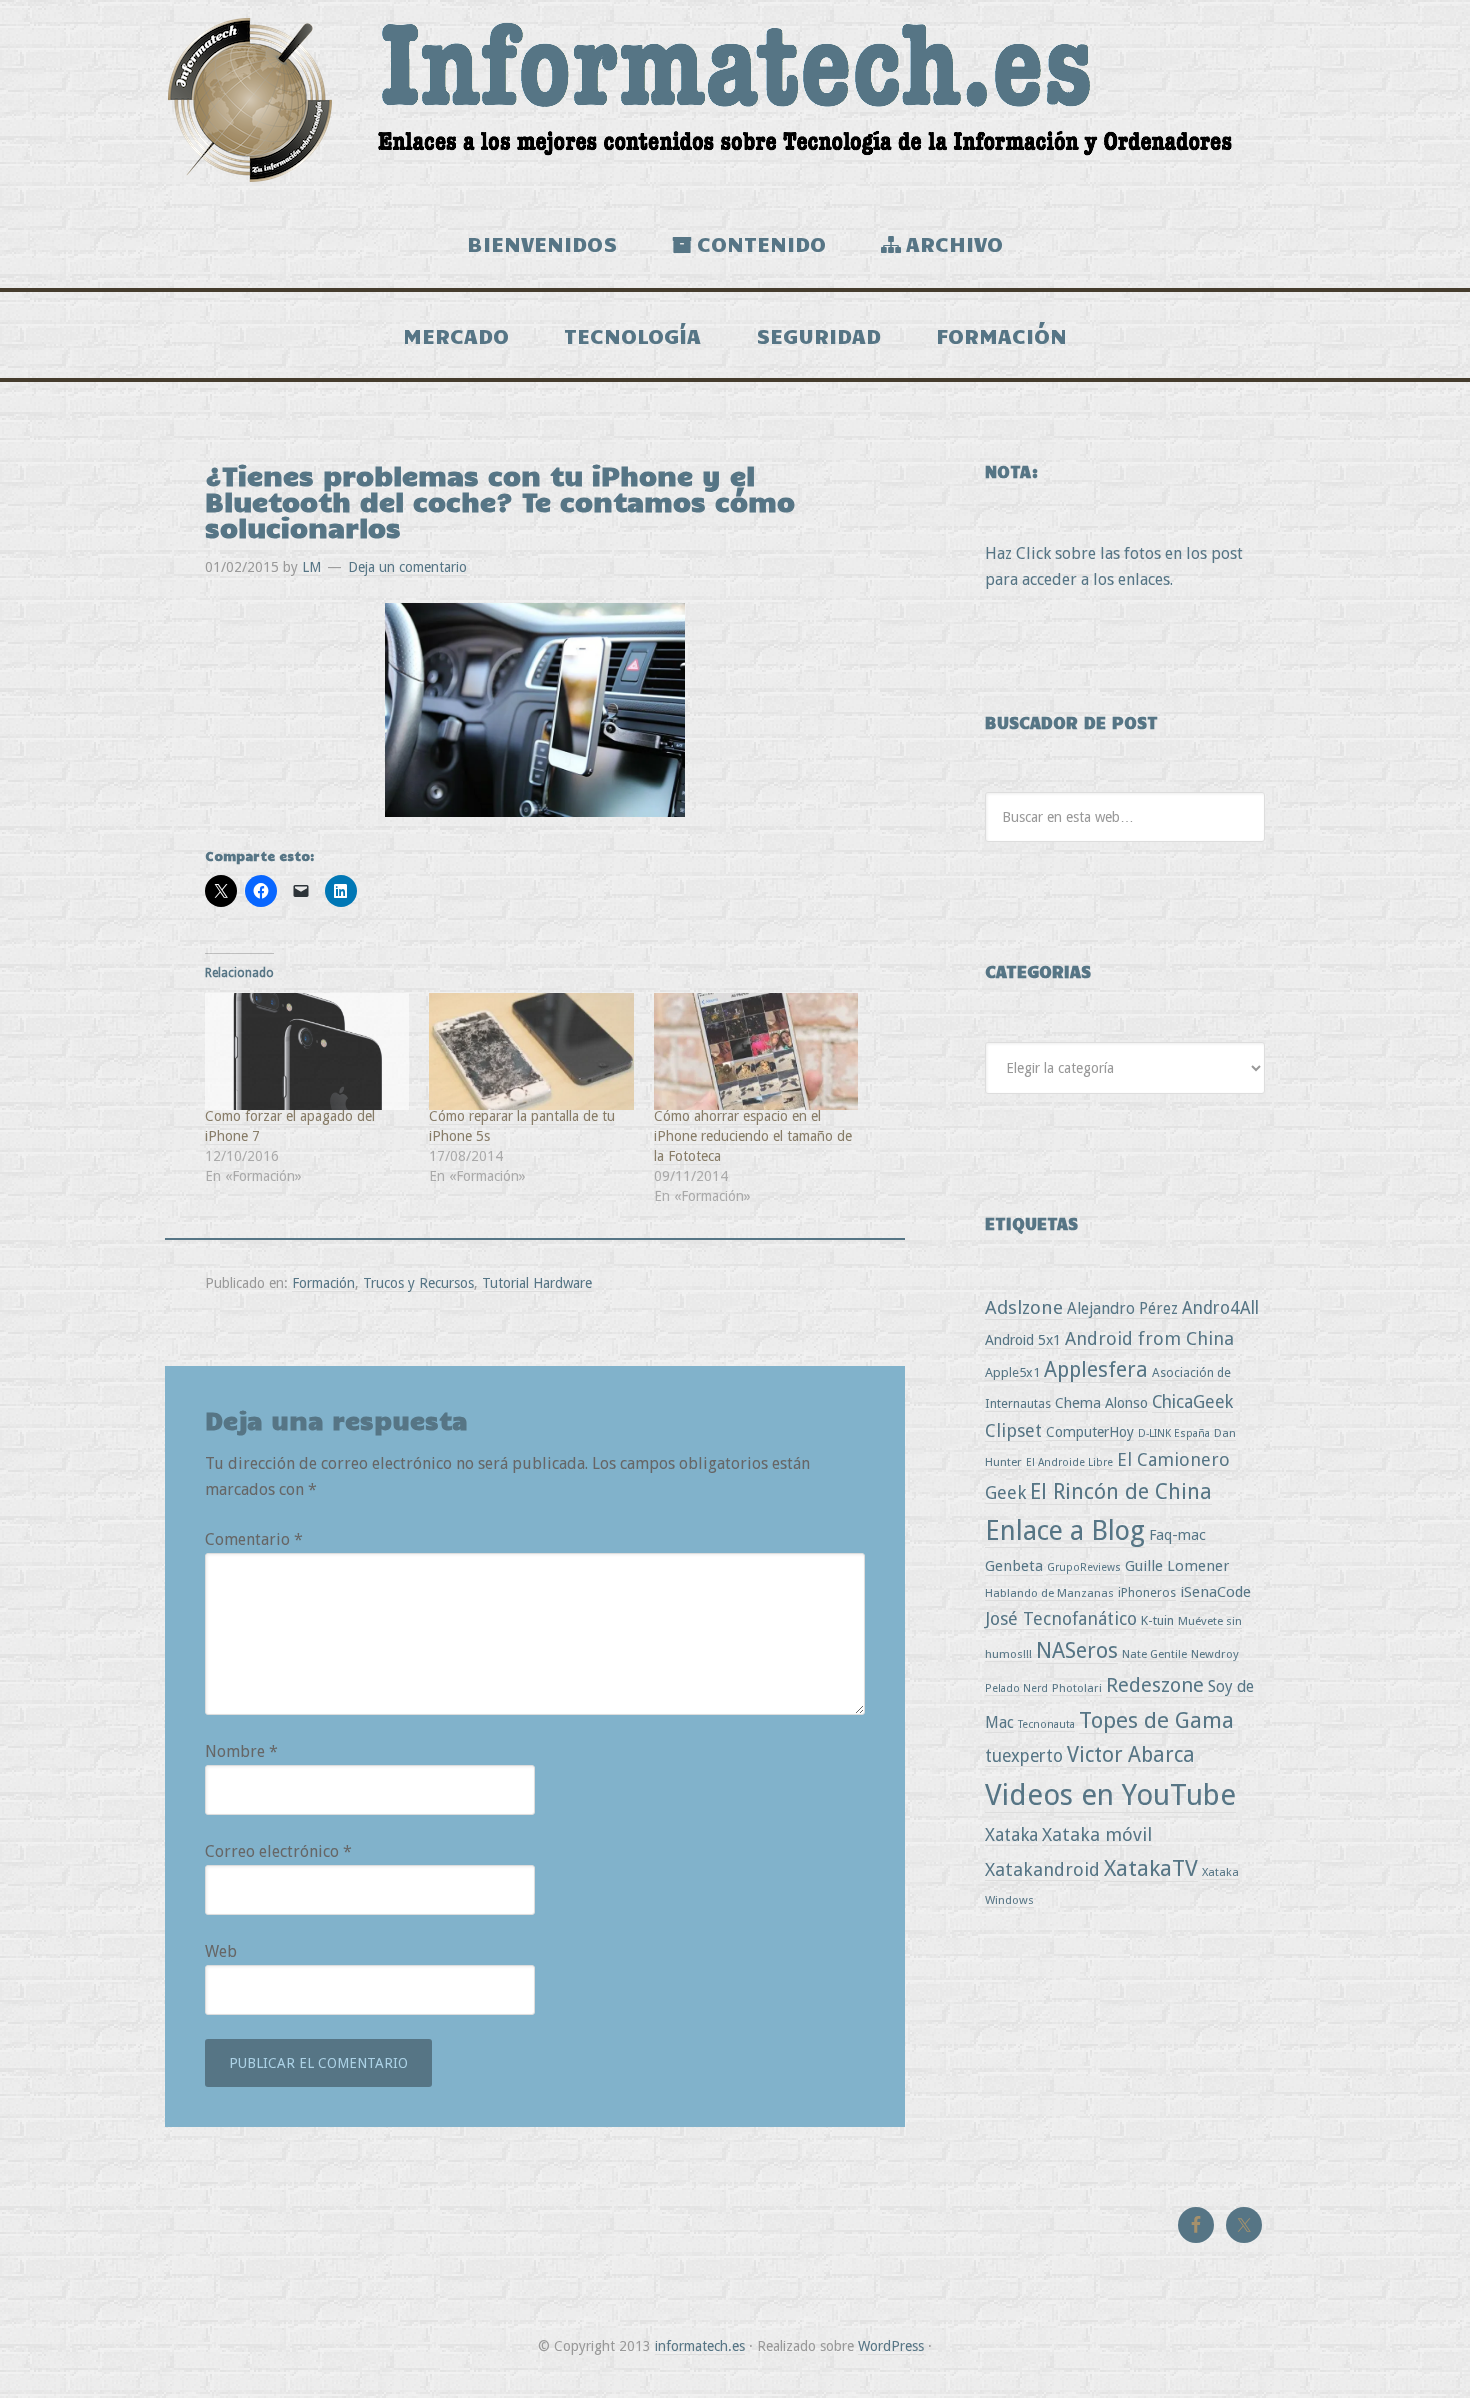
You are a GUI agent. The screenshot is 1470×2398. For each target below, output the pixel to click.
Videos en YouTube (1110, 1795)
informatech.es (700, 2346)
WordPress (891, 2346)
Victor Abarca (1131, 1754)
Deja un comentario (407, 567)
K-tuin (1157, 1620)
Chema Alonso (1101, 1402)
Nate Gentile (1154, 1654)
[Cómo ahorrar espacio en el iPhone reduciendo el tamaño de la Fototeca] (756, 1051)
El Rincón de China (1121, 1491)
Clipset (1013, 1430)
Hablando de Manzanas (1049, 1593)
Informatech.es (735, 100)
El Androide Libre (1069, 1462)
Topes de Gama (1156, 1720)
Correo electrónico (278, 1851)
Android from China (1149, 1338)
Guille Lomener (1177, 1566)
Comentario (254, 1539)
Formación (323, 1283)
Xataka (1011, 1834)
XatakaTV (1151, 1868)
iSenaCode (1215, 1592)
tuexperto (1024, 1756)
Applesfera (1096, 1369)
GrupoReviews (1084, 1567)
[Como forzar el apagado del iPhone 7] (307, 1051)
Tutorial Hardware (537, 1283)
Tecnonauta (1046, 1724)
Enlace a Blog (1065, 1531)
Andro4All (1220, 1308)
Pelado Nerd (1016, 1688)
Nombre (241, 1751)
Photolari (1077, 1688)
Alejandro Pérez (1122, 1308)
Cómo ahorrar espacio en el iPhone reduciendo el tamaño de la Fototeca (753, 1136)
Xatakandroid (1042, 1869)
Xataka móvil (1097, 1834)
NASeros (1077, 1650)
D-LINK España (1174, 1433)
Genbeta (1014, 1566)
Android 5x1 (1023, 1339)
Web (221, 1951)
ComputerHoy (1090, 1432)
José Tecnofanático (1061, 1618)
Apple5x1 (1012, 1372)
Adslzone (1024, 1307)
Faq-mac (1177, 1534)
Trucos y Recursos (418, 1283)
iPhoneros (1147, 1592)
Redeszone (1155, 1685)
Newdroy (1215, 1654)
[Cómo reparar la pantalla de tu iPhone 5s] (531, 1051)
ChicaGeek (1192, 1402)
